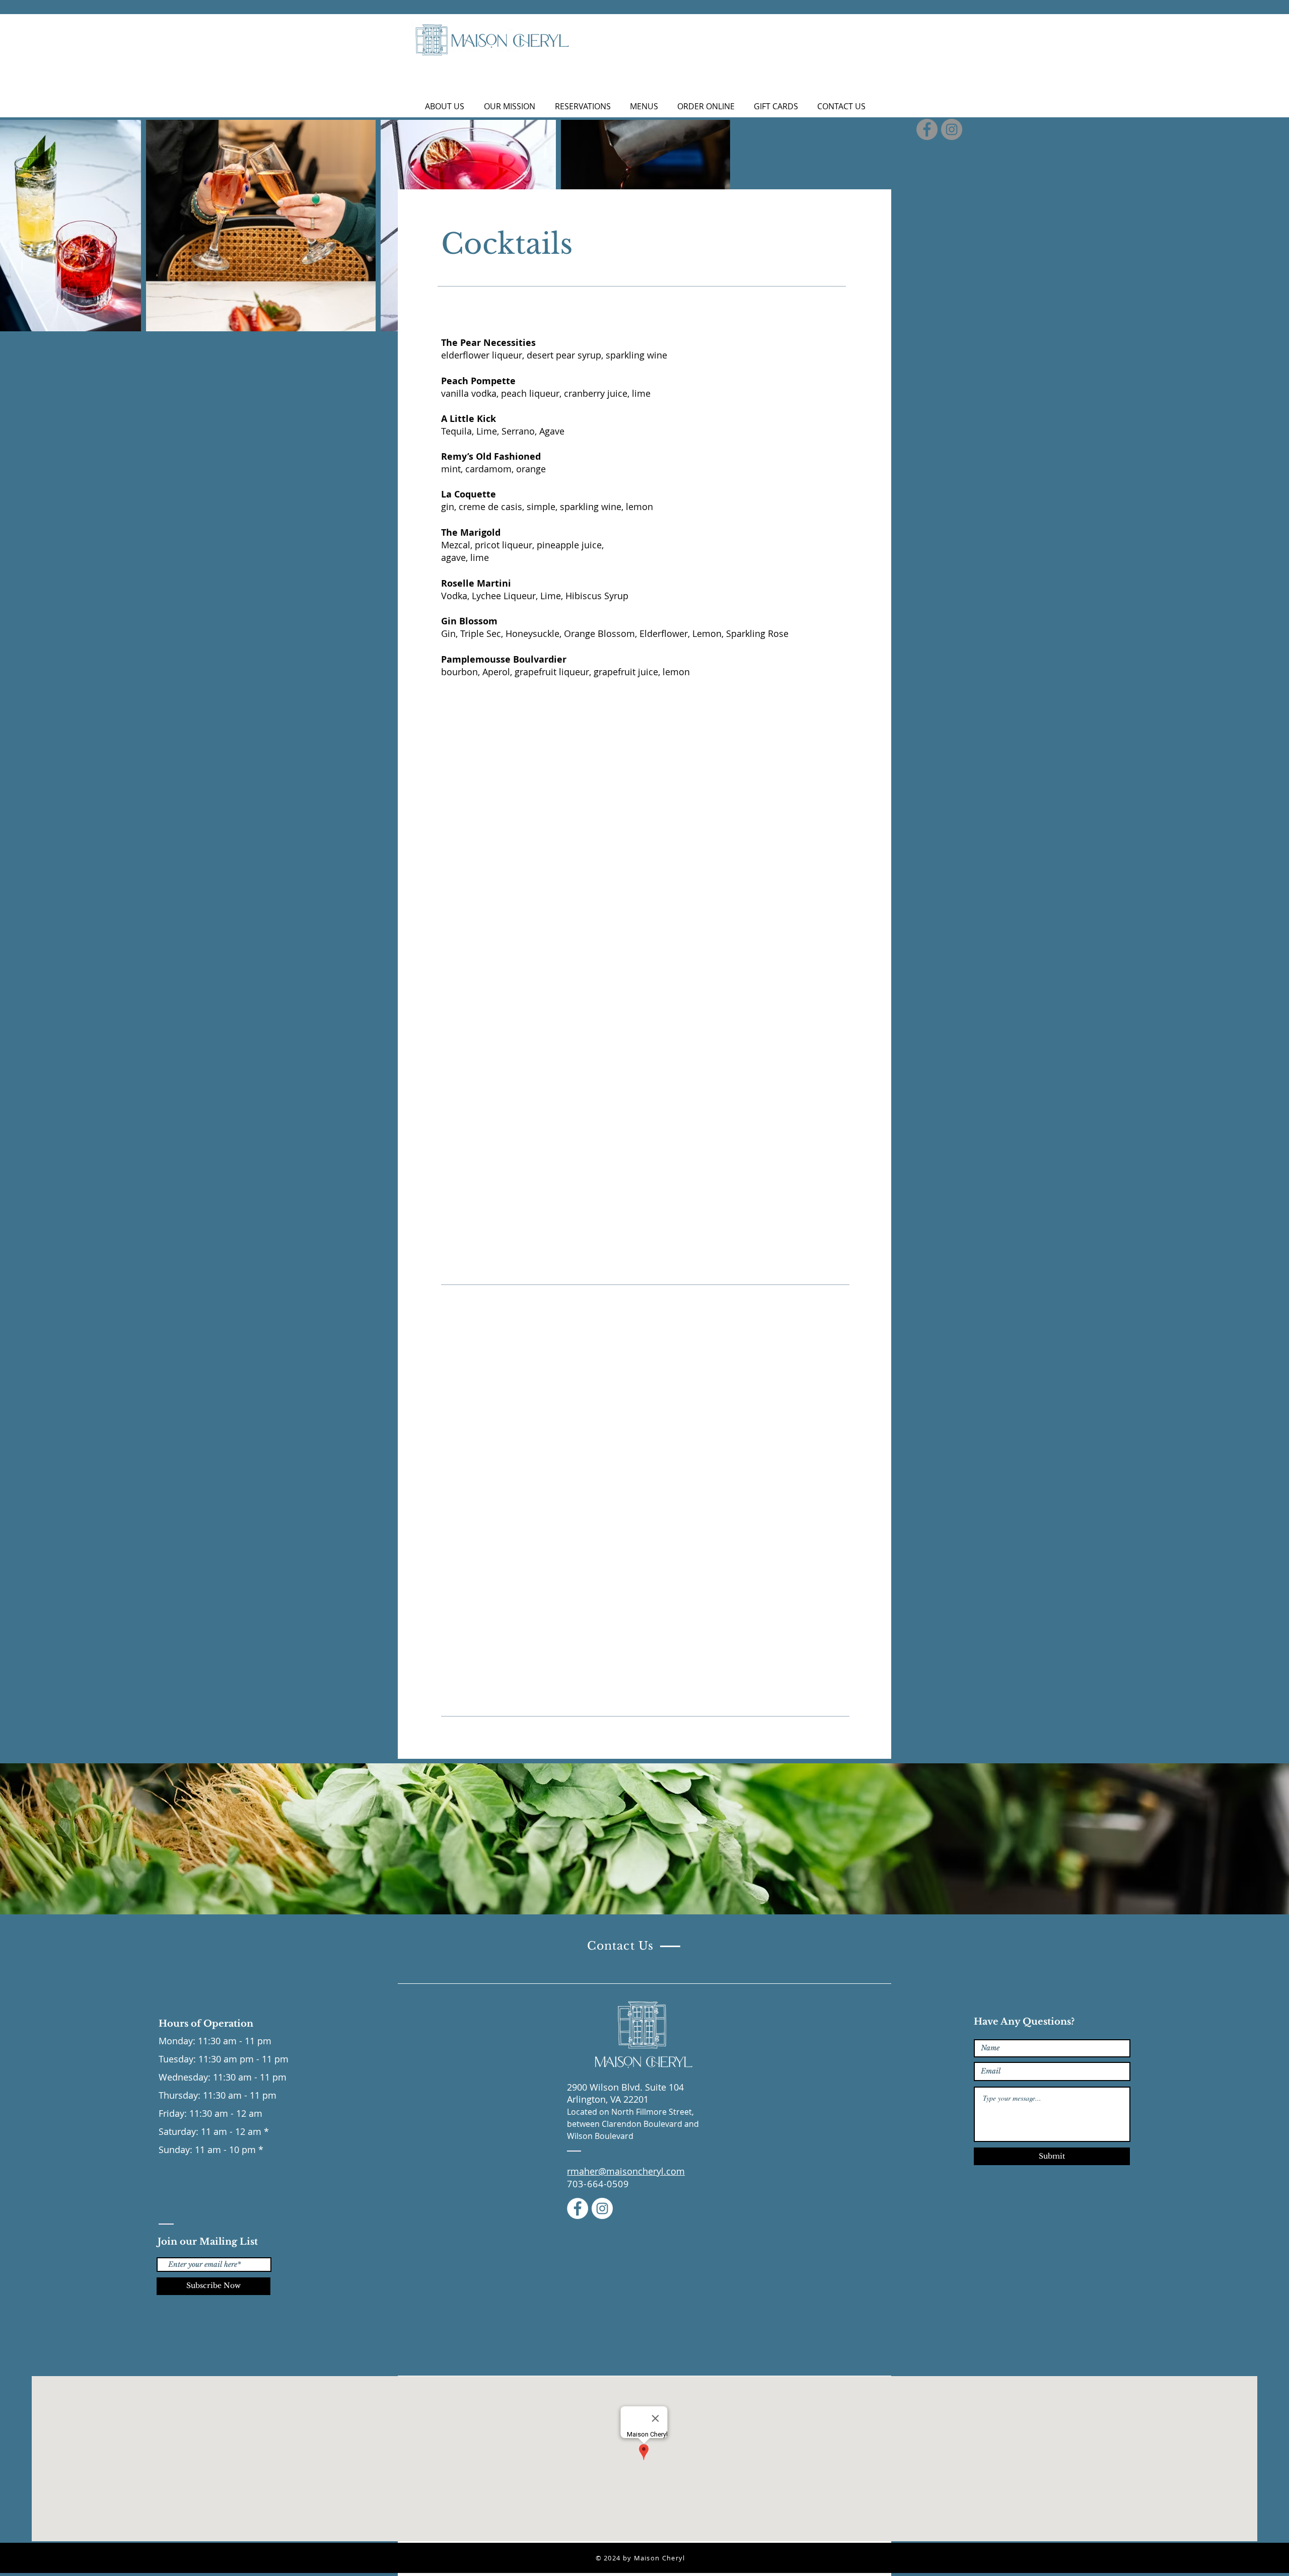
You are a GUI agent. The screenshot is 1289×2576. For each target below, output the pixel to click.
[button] (644, 106)
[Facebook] (578, 2208)
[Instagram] (602, 2208)
